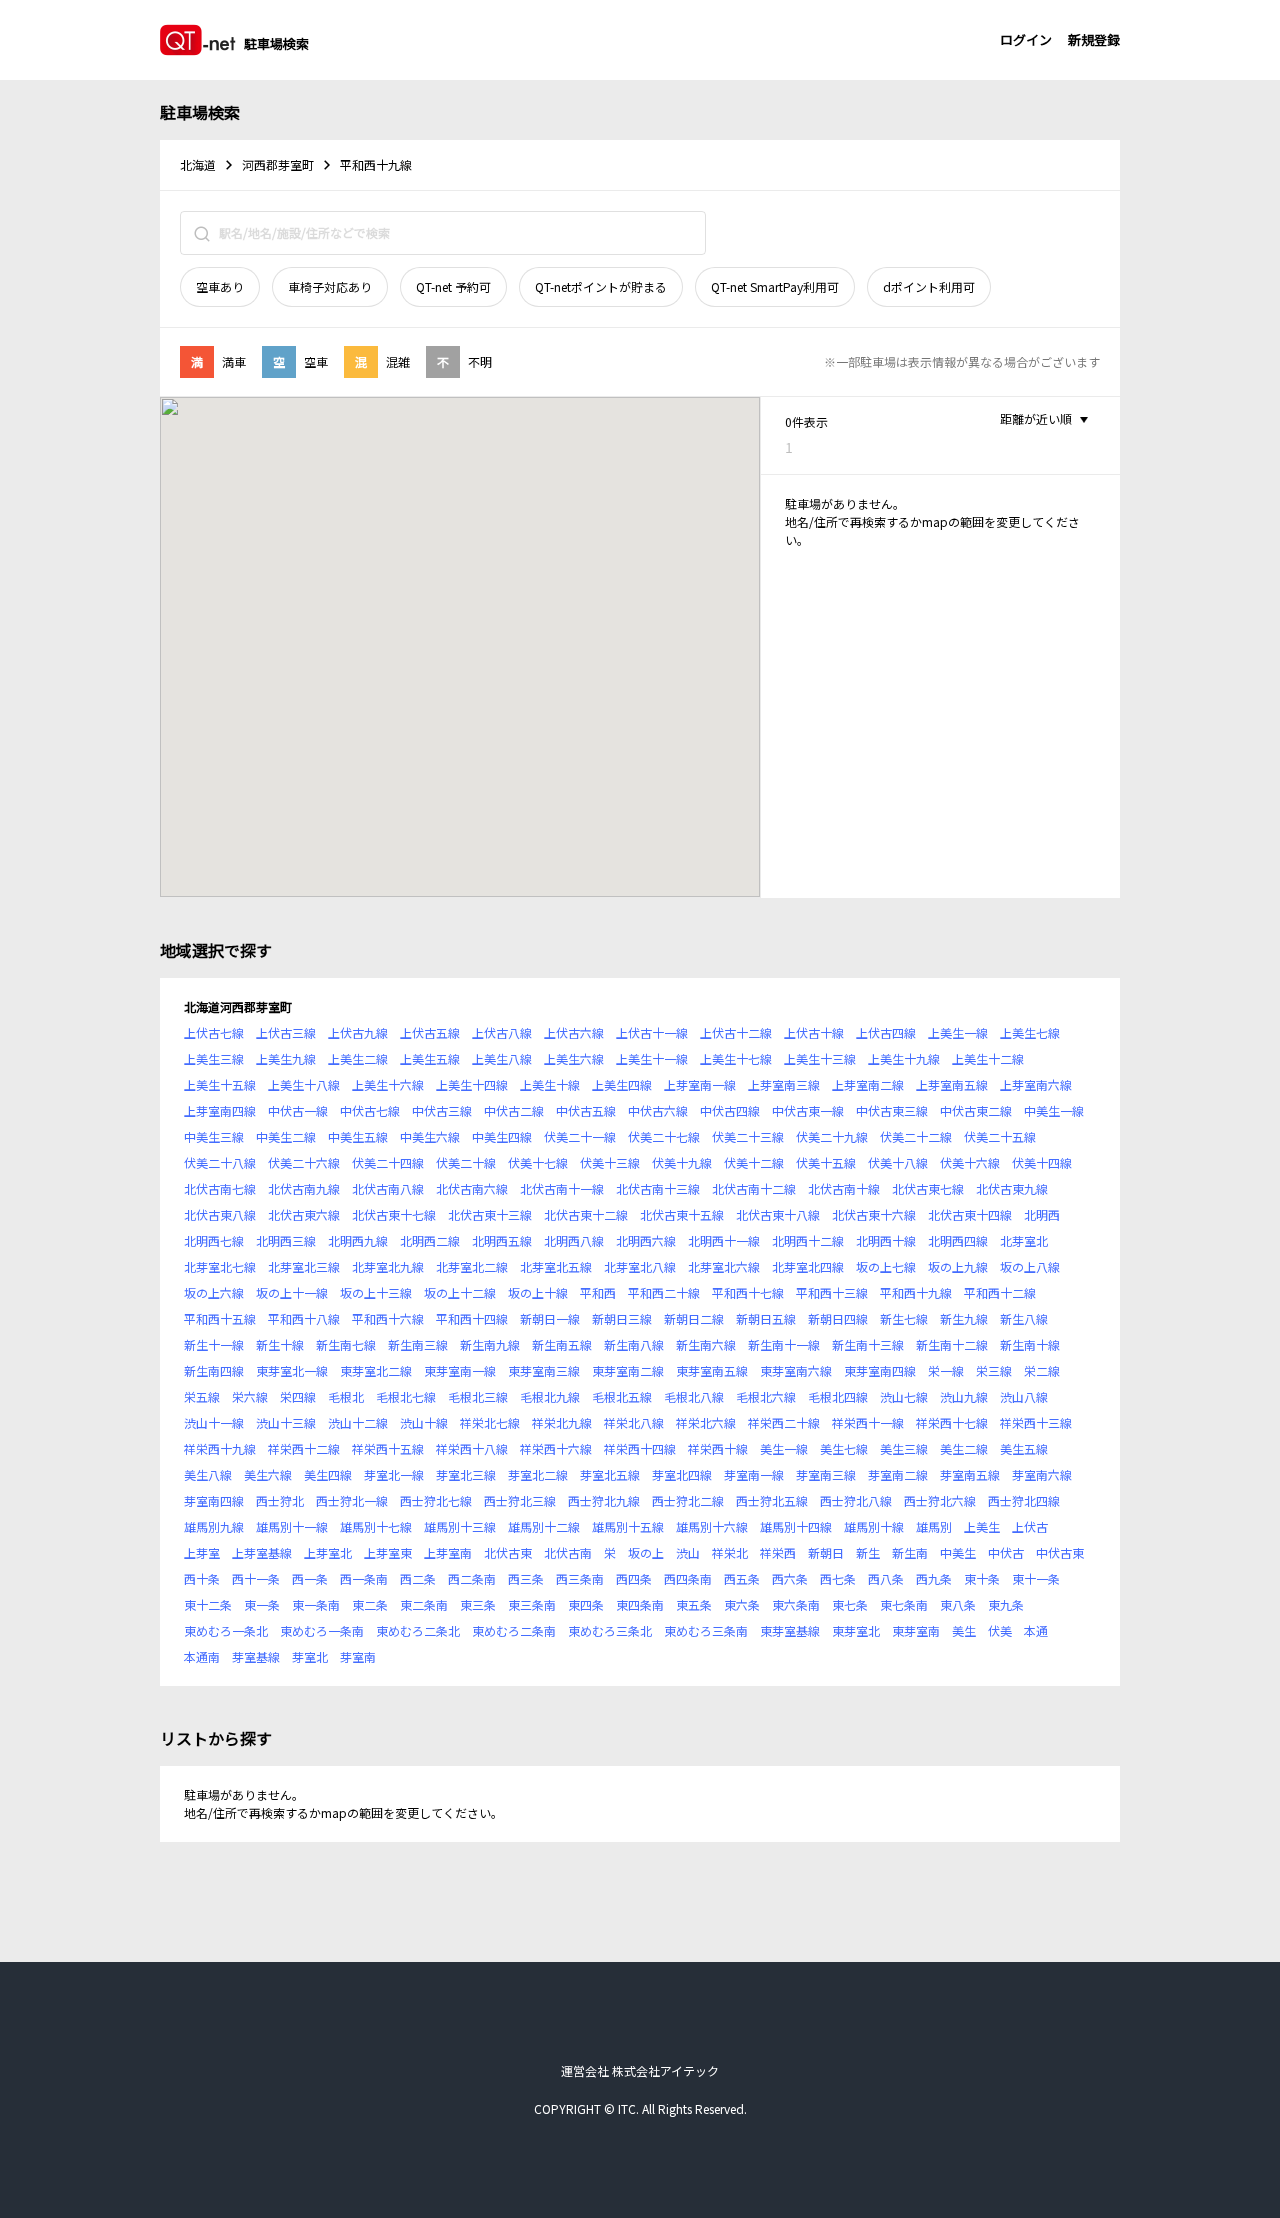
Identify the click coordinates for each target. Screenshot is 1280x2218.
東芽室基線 (790, 1630)
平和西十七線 (748, 1292)
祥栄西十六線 (556, 1448)
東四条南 (640, 1604)
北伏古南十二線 (754, 1188)
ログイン (1026, 39)
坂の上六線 (214, 1292)
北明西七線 (214, 1240)
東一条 (262, 1604)
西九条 (934, 1578)
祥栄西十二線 (304, 1448)
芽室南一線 (754, 1474)
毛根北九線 (550, 1396)
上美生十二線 (988, 1058)
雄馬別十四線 (796, 1526)
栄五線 (202, 1396)
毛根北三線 (478, 1396)
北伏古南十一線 (562, 1188)
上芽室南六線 (1036, 1084)
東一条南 (316, 1604)
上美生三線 (214, 1058)
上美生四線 (622, 1084)
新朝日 (826, 1552)
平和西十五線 (220, 1318)
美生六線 (268, 1474)
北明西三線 (286, 1240)
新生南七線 (346, 1344)
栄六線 (250, 1396)
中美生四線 (502, 1136)
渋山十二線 (358, 1422)
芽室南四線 (214, 1500)
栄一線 (946, 1370)
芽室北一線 (394, 1474)
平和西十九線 (916, 1292)
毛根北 (346, 1396)
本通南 (202, 1656)
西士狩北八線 (856, 1500)
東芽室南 (916, 1630)
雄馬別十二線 (544, 1526)
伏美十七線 (538, 1162)
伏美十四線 (1042, 1162)
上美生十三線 (820, 1058)
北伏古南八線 (388, 1188)
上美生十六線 (388, 1084)
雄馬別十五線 (628, 1526)
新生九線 (964, 1318)
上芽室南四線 (220, 1110)
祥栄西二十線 (784, 1422)
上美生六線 (574, 1058)
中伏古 (1006, 1552)
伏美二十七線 (664, 1136)
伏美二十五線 (1000, 1136)
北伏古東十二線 (586, 1214)
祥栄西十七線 (952, 1422)
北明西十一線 (724, 1240)
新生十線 (280, 1344)
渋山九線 (964, 1396)
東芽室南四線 (880, 1370)
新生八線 (1024, 1318)
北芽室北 (1024, 1240)
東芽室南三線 (544, 1370)
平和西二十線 (664, 1292)
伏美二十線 (466, 1162)
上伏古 (1030, 1526)
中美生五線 (358, 1136)
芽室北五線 (610, 1474)
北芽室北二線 (472, 1266)
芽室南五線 (970, 1474)
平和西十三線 (832, 1292)
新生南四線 (214, 1370)
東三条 (478, 1604)
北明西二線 (430, 1240)
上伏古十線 (814, 1032)
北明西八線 (574, 1240)
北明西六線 (646, 1240)
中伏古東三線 (892, 1110)
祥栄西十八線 (472, 1448)
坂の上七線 (886, 1266)
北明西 (1042, 1214)
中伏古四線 (730, 1110)
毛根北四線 (838, 1396)
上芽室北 (328, 1552)
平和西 (598, 1292)
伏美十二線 (754, 1162)
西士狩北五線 (772, 1500)
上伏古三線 (286, 1032)
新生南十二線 (952, 1344)
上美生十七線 (736, 1058)
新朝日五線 (766, 1318)
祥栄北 (730, 1552)
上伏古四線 (886, 1032)
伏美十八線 (898, 1162)
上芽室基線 (262, 1552)
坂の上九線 (958, 1266)
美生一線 (784, 1448)
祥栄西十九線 (220, 1448)
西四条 (634, 1578)
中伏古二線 (514, 1110)
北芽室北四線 (808, 1266)
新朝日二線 (694, 1318)
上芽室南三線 (784, 1084)
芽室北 (310, 1656)
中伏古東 (1060, 1552)
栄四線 (298, 1396)
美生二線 (964, 1448)
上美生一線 (958, 1032)
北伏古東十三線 (490, 1214)
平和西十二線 (1000, 1292)
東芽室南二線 (628, 1370)
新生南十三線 (868, 1344)
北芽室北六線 (724, 1266)
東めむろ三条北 (610, 1630)
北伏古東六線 (304, 1214)
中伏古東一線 (808, 1110)
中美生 (958, 1552)
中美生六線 (430, 1136)
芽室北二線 (538, 1474)
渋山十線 (424, 1422)
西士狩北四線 (1024, 1500)
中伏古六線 (658, 1110)
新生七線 (904, 1318)
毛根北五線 (622, 1396)
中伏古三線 (442, 1110)
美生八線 (208, 1474)
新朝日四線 (838, 1318)
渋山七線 (904, 1396)
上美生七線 (1030, 1032)
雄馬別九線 (214, 1526)
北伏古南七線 (220, 1188)
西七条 (838, 1578)
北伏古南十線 (844, 1188)
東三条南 (532, 1604)
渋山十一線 (214, 1422)
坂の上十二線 (460, 1292)
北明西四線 (958, 1240)
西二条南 (472, 1578)
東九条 (1006, 1604)
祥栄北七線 (490, 1422)
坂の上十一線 (292, 1292)
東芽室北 (856, 1630)
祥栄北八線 (634, 1422)
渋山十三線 (286, 1422)
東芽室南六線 (796, 1370)
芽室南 (358, 1656)
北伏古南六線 (472, 1188)
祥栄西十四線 (640, 1448)
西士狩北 (280, 1500)
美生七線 (844, 1448)
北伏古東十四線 (970, 1214)
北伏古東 (508, 1552)
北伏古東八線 (220, 1214)
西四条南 (688, 1578)
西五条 (742, 1578)
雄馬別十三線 (460, 1526)
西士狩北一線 (352, 1500)
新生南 (910, 1552)
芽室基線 (256, 1656)
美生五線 (1024, 1448)
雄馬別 (934, 1526)
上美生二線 (358, 1058)
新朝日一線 (550, 1318)
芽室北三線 (466, 1474)
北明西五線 (502, 1240)
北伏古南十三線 (658, 1188)
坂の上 (646, 1552)
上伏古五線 (430, 1032)
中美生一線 (1054, 1110)
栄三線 (994, 1370)
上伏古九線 (358, 1032)
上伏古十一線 (652, 1032)
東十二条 (208, 1604)
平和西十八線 (304, 1318)
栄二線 (1042, 1370)
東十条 (982, 1578)
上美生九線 (286, 1058)
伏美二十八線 (220, 1162)
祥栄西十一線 (868, 1422)
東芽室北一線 (292, 1370)
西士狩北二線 (688, 1500)
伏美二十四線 (388, 1162)
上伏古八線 (502, 1032)
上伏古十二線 (736, 1032)
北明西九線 (358, 1240)
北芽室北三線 (304, 1266)
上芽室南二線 (868, 1084)
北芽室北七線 (220, 1266)
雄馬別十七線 (376, 1526)
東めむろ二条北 (418, 1630)
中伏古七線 (370, 1110)
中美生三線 (214, 1136)
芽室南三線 (826, 1474)
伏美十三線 (610, 1162)
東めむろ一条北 (226, 1630)
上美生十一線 (652, 1058)
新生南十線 (1030, 1344)
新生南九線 (490, 1344)
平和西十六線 (388, 1318)
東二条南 (424, 1604)
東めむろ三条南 (706, 1630)
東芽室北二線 (376, 1370)
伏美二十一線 (580, 1136)
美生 (964, 1630)
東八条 (958, 1604)
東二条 (370, 1604)
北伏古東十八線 (778, 1214)
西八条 (886, 1578)
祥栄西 (778, 1552)
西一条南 (364, 1578)
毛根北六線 (766, 1396)
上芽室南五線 (952, 1084)
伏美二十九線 (832, 1136)
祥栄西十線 (718, 1448)
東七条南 (904, 1604)
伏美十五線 (826, 1162)
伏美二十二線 (916, 1136)
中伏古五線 (586, 1110)
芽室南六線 (1042, 1474)
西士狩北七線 (436, 1500)
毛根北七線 (406, 1396)
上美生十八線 (304, 1084)
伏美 (1000, 1630)
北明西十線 (886, 1240)
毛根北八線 (694, 1396)
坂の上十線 (538, 1292)
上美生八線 (502, 1058)
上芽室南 (448, 1552)
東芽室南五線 (712, 1370)
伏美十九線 (682, 1162)
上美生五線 (430, 1058)
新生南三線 (418, 1344)
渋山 (688, 1552)
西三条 (526, 1578)
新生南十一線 (784, 1344)
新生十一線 (214, 1344)
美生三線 (904, 1448)
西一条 (310, 1578)
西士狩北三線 (520, 1500)
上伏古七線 (214, 1032)
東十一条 (1036, 1578)
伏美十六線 (970, 1162)
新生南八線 (634, 1344)
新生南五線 (562, 1344)
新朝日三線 (622, 1318)
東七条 (850, 1604)
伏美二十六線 (304, 1162)
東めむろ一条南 (322, 1630)
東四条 (586, 1604)
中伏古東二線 (976, 1110)
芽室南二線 (898, 1474)
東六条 (742, 1604)
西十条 (202, 1578)
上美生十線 (550, 1084)
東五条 (694, 1604)
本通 (1036, 1630)
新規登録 (1094, 39)
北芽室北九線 (388, 1266)
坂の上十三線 (376, 1292)
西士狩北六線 (940, 1500)
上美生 (982, 1526)
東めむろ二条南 (514, 1630)
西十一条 (256, 1578)
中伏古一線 (298, 1110)
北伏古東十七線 (394, 1214)
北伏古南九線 (304, 1188)
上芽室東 (388, 1552)
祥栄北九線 (562, 1422)
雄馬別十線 (874, 1526)
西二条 (418, 1578)
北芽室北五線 (556, 1266)
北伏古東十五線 (682, 1214)
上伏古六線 (574, 1032)
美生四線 (328, 1474)
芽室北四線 (682, 1474)
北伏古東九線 (1012, 1188)
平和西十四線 (472, 1318)
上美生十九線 (904, 1058)
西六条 (790, 1578)
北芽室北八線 (640, 1266)
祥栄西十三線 (1036, 1422)
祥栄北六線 (706, 1422)
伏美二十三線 (748, 1136)
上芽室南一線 (700, 1084)
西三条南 (580, 1578)
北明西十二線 (808, 1240)
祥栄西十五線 (388, 1448)
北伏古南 (568, 1552)
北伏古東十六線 (874, 1214)
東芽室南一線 (460, 1370)
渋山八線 (1024, 1396)
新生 (868, 1552)
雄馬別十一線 (292, 1526)
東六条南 (796, 1604)
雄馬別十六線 (712, 1526)
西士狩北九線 (604, 1500)
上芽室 (202, 1552)
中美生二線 (286, 1136)
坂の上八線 (1030, 1266)
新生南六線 (706, 1344)
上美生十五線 (220, 1084)
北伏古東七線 (928, 1188)
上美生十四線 (472, 1084)
